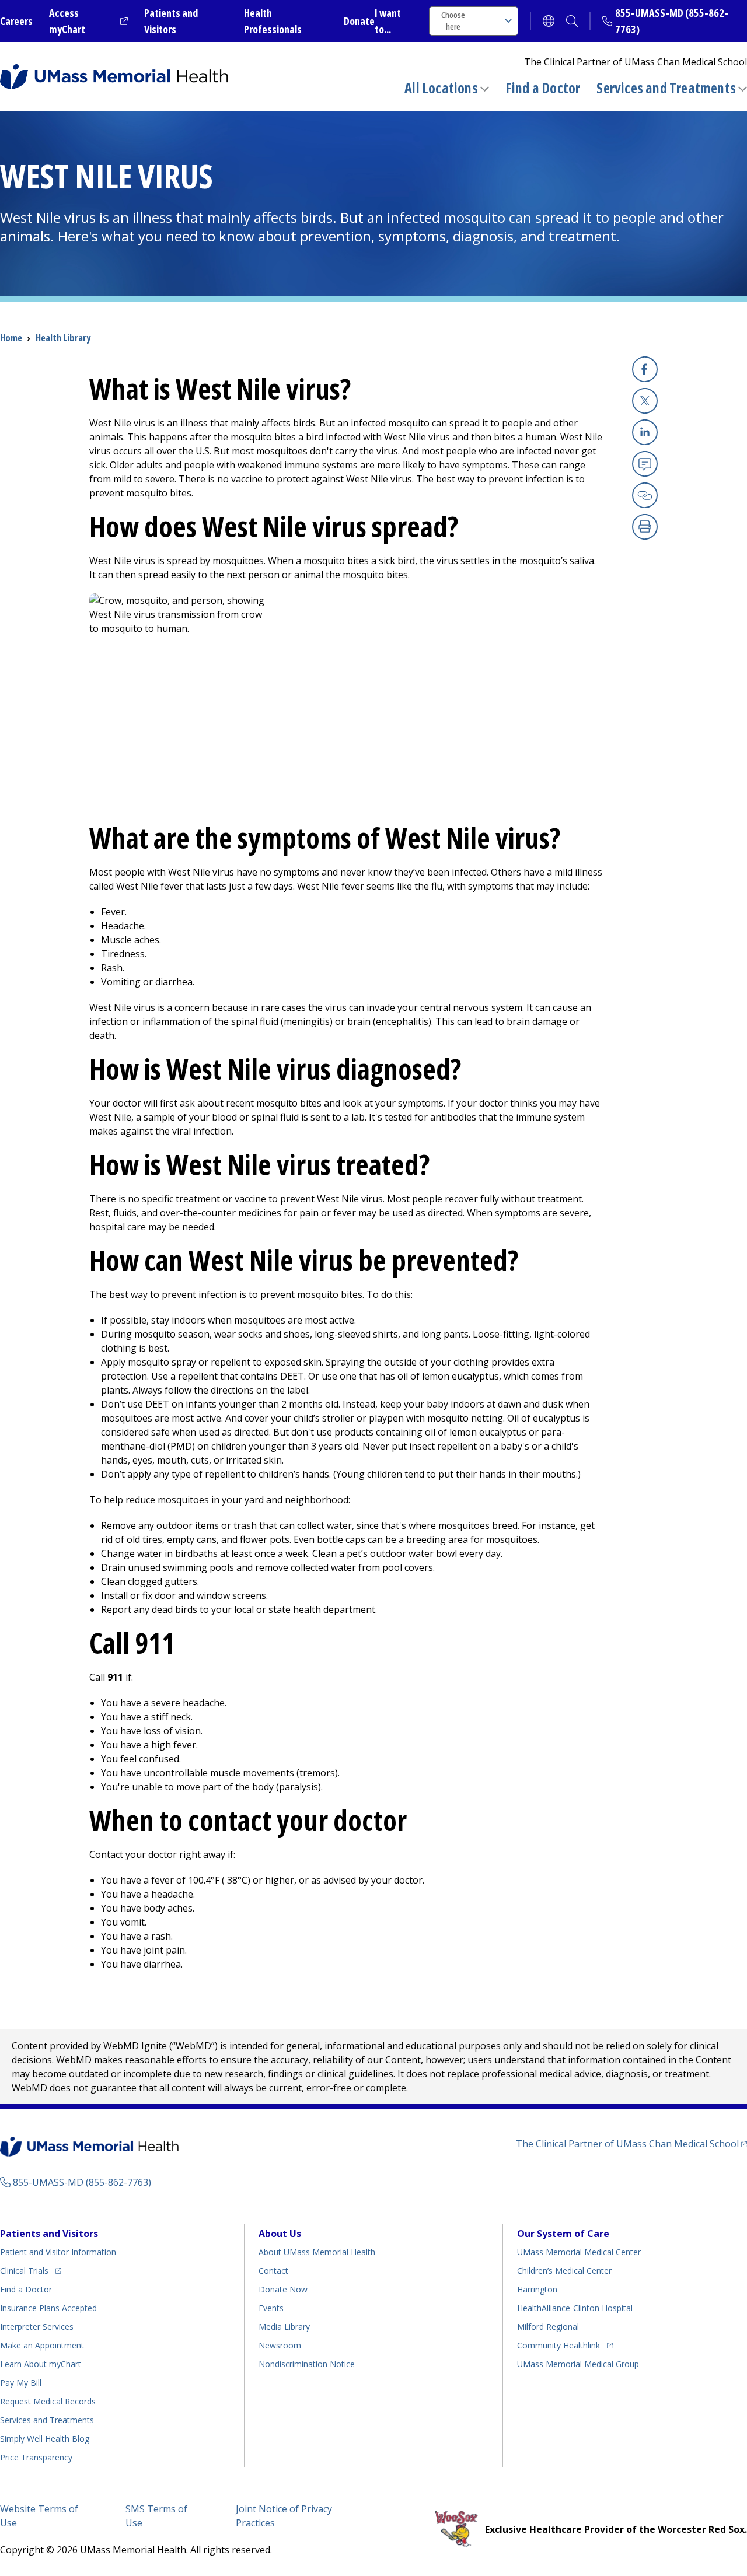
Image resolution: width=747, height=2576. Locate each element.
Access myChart (88, 21)
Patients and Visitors (49, 2234)
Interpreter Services (37, 2327)
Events (271, 2308)
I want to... (388, 21)
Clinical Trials (31, 2270)
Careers (16, 21)
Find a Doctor (543, 88)
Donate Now (283, 2289)
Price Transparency (36, 2457)
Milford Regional (548, 2327)
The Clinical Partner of (631, 2143)
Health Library (63, 338)
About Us (280, 2234)
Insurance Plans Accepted (48, 2308)
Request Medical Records (48, 2401)
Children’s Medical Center (564, 2271)
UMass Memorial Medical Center (579, 2252)
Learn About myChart (41, 2364)
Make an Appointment (42, 2345)
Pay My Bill (21, 2383)
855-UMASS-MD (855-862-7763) (82, 2182)
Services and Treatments (666, 88)
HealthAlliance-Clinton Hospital (575, 2308)
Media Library (284, 2327)
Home (11, 338)
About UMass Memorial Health (317, 2252)
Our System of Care (563, 2234)
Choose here (453, 21)
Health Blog (45, 2439)
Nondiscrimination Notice (307, 2364)
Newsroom (280, 2345)
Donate (359, 21)
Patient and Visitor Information (58, 2252)
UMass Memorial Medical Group (578, 2364)
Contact (273, 2271)
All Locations (441, 88)
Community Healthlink (558, 2345)
